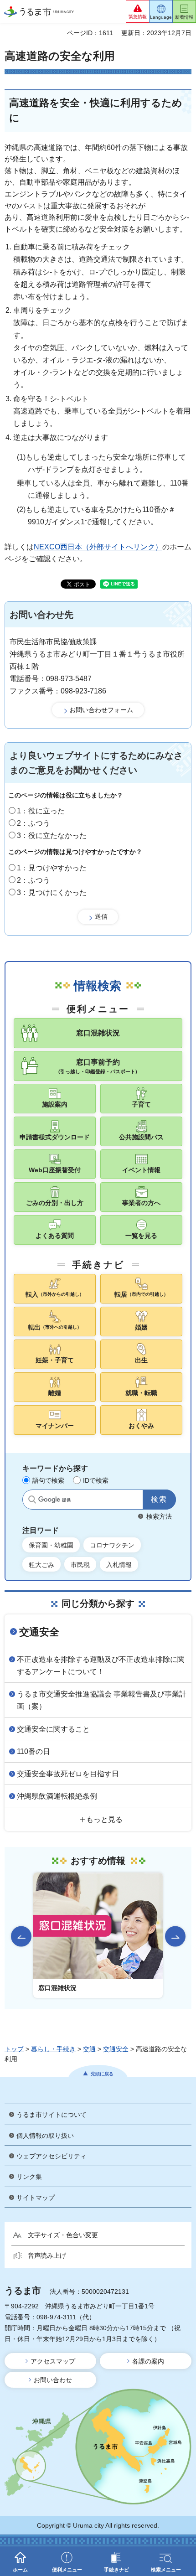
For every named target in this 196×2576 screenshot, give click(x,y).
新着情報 (184, 17)
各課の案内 (148, 2361)
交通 (89, 2049)
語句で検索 (48, 1480)
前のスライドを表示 (21, 1936)
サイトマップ (36, 2198)
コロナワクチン (112, 1545)
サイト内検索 (32, 1500)
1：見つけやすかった (52, 868)
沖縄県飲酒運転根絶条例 (57, 1796)
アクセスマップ (53, 2361)
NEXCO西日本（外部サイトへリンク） (98, 547)
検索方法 (159, 1516)
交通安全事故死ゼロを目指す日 (68, 1774)
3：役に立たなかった (52, 835)
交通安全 (39, 1632)
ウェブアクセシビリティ (52, 2156)
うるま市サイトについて (52, 2115)
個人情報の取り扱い (45, 2136)
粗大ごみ (41, 1565)
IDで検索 (96, 1480)
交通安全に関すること (53, 1729)
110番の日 (34, 1751)
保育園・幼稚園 (51, 1545)
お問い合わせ (53, 2380)
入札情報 (119, 1565)
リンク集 (29, 2177)
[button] (138, 11)
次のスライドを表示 (175, 1936)
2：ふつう (34, 823)
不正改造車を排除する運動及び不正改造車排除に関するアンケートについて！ (101, 1666)
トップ (14, 2049)
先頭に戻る (102, 2074)
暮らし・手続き (53, 2049)
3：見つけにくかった (52, 892)
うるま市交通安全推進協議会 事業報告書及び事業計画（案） (102, 1700)
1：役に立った (41, 811)
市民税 (80, 1565)
